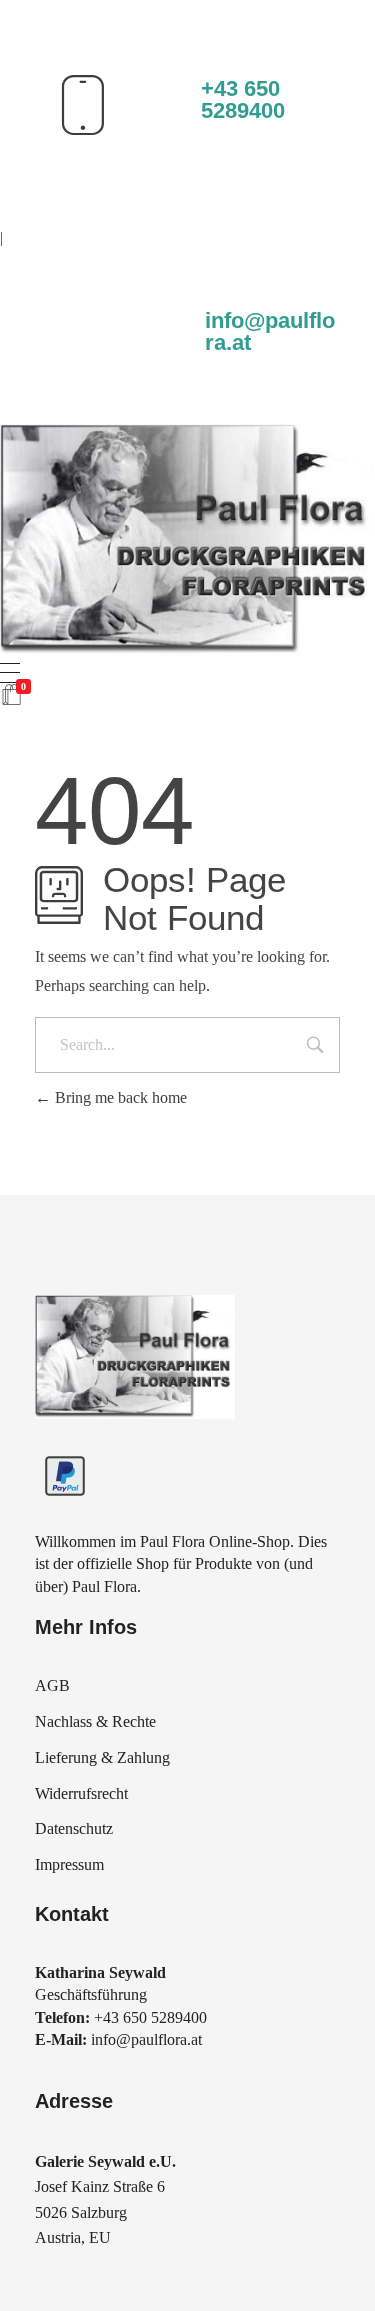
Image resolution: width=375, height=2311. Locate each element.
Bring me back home (119, 1097)
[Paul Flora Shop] (187, 540)
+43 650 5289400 (243, 99)
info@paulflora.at (270, 331)
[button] (36, 2275)
